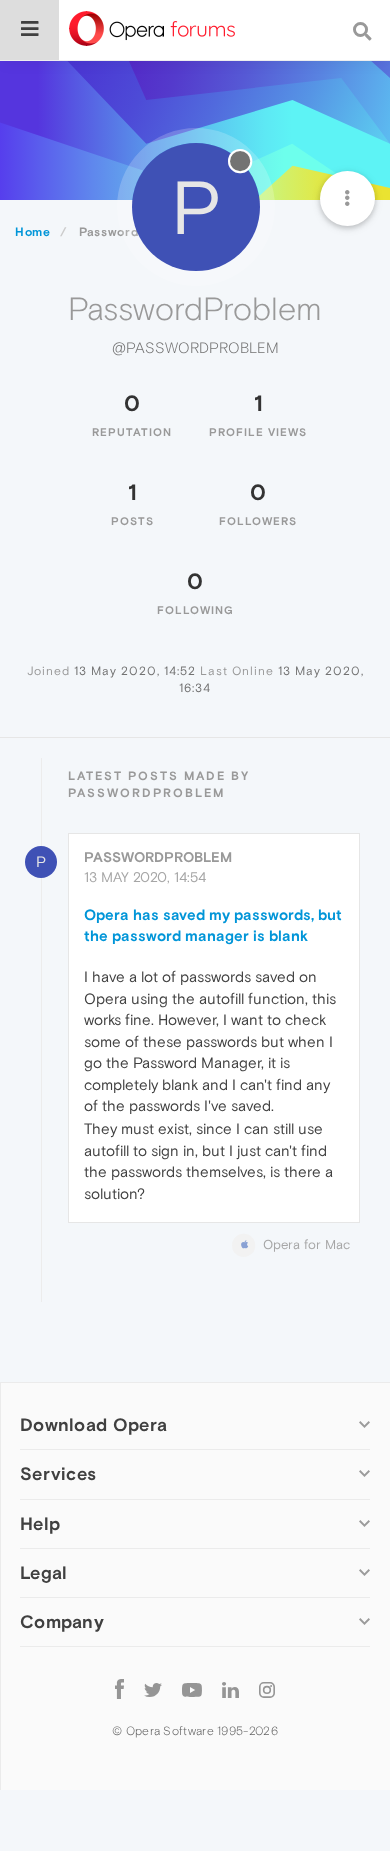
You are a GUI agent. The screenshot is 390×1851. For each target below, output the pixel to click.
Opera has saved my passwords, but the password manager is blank (213, 925)
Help (40, 1523)
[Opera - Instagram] (267, 1689)
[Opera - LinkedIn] (230, 1689)
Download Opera (93, 1424)
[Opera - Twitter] (153, 1689)
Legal (44, 1572)
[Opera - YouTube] (192, 1689)
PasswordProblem (158, 857)
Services (58, 1473)
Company (62, 1621)
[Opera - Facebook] (119, 1689)
